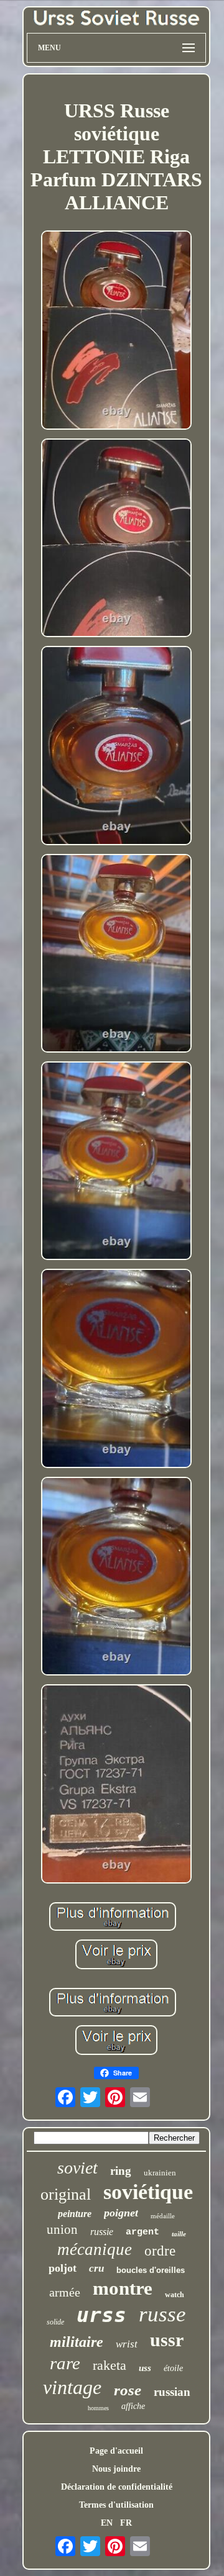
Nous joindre (116, 2469)
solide (55, 2322)
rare (65, 2363)
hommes (98, 2408)
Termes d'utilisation (116, 2505)
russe (162, 2314)
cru (96, 2268)
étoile (173, 2368)
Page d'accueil (116, 2451)
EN (107, 2523)
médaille (163, 2216)
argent (142, 2232)
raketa (110, 2365)
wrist (127, 2344)
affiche (133, 2406)
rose (128, 2390)
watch (175, 2295)
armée (65, 2292)
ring (121, 2171)
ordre (160, 2251)
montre (123, 2288)
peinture (75, 2214)
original (66, 2194)
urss (101, 2315)
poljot (63, 2268)
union (62, 2229)
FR (126, 2523)
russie (102, 2232)
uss (145, 2368)
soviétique (148, 2192)
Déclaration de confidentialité (117, 2487)
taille (179, 2234)
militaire (77, 2342)
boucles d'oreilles (151, 2270)
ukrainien (160, 2173)
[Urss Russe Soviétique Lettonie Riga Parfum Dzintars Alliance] (116, 331)
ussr (167, 2340)
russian (172, 2392)
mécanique (95, 2249)
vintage (72, 2387)
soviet (77, 2168)
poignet (121, 2213)
